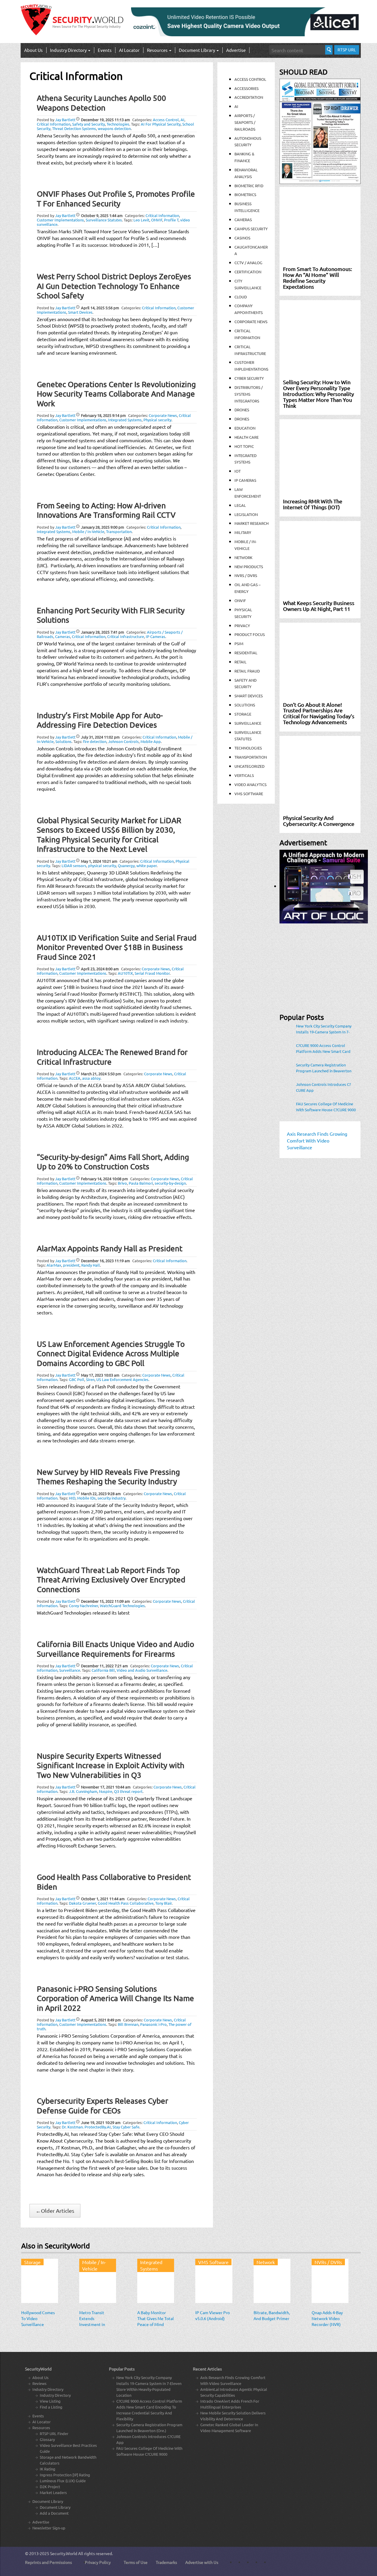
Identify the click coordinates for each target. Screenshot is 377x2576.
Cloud (241, 297)
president (71, 1265)
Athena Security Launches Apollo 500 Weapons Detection (101, 103)
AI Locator (129, 50)
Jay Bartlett (65, 120)
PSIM (239, 643)
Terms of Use (136, 2562)
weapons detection (114, 128)
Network (243, 557)
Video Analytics (250, 784)
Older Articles (55, 2211)
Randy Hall (91, 1265)
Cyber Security (249, 378)
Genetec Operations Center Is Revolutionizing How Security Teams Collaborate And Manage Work (116, 394)
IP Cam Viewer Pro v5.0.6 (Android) (213, 2315)
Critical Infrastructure (126, 636)
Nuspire (106, 1791)
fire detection (95, 741)
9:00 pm (102, 527)
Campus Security (251, 229)
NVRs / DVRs (246, 575)
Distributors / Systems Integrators (249, 394)
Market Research (252, 523)
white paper (147, 865)
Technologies (118, 124)
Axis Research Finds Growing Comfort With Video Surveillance (233, 2380)
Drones (242, 410)
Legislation (246, 514)
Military (243, 532)
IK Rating (48, 2469)
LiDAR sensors (74, 865)
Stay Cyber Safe (126, 2127)
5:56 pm (100, 308)
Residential (246, 653)
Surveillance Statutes (104, 220)
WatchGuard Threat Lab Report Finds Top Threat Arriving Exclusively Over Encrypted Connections (111, 1580)
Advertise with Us (202, 2562)
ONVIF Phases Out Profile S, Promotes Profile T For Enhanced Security (116, 199)
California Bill (103, 1670)
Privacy (242, 625)
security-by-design (170, 1183)
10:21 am (99, 861)
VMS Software (249, 794)
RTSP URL (347, 50)
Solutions (63, 741)
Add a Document (54, 2513)
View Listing (50, 2401)
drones (242, 419)
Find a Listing (51, 2407)
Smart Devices (80, 312)
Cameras (63, 636)
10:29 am (101, 2122)
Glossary (47, 2439)
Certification (248, 272)
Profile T (171, 220)
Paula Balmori (141, 1183)
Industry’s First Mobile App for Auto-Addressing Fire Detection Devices (100, 720)
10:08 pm (104, 1179)
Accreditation (249, 97)
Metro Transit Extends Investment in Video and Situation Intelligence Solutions (97, 2327)
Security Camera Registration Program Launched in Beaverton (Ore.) (324, 1068)
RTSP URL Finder (54, 2433)
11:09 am (105, 1601)
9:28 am (101, 1494)
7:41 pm (102, 632)
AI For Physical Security (161, 124)
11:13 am (105, 120)
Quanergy (126, 865)
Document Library (197, 50)
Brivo (122, 1183)
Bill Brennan (128, 2024)
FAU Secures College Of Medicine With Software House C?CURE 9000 (326, 1107)
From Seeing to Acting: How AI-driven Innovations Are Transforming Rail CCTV (106, 510)
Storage (243, 714)
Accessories (247, 88)
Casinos (242, 238)
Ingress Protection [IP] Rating (65, 2475)
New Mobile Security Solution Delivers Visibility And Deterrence (233, 2416)
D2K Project (50, 2487)
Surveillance (70, 1670)
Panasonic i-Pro (153, 2024)
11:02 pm (100, 737)
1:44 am (102, 215)
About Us (33, 50)
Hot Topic (244, 446)
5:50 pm (101, 1074)
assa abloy (91, 1078)
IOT (238, 471)
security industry (111, 1498)
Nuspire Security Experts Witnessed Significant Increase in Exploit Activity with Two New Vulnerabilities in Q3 (111, 1765)
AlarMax (54, 1265)
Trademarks (166, 2562)
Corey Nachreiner (83, 1606)
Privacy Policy (98, 2562)
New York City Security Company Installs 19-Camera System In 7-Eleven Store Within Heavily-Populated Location (324, 1029)
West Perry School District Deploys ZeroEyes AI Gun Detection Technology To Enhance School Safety (114, 286)
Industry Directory (69, 50)
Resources (158, 50)
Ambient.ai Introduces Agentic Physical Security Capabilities (234, 2392)
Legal (240, 505)
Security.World (64, 2553)
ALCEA (75, 1078)
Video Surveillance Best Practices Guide (68, 2448)
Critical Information (54, 124)
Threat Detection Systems (74, 128)
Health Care (247, 437)
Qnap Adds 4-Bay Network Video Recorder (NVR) (327, 2318)
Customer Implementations (60, 220)
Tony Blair (163, 1903)
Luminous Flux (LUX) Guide (63, 2481)
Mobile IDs (86, 1498)
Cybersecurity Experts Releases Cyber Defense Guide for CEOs (102, 2106)
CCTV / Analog (248, 263)
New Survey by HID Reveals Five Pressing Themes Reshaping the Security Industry (108, 1477)
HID (72, 1498)
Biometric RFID (249, 186)
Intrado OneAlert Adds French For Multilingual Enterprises (230, 2404)
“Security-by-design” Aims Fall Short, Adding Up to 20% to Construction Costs (113, 1162)
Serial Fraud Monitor (152, 973)
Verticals (244, 775)
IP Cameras (156, 636)
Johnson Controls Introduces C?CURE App (323, 1087)
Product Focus (250, 634)
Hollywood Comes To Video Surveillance (38, 2318)
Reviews (39, 2383)
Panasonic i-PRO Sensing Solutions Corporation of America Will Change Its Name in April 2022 (115, 1998)
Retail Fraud (247, 671)
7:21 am (104, 1666)
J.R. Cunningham (83, 1791)
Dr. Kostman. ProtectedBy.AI (86, 2127)
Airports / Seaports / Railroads (245, 122)
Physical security (157, 420)
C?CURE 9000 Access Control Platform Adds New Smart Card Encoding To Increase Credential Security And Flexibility (324, 1048)
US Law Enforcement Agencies (122, 1379)
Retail (240, 662)
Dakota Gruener (82, 1903)
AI (182, 120)
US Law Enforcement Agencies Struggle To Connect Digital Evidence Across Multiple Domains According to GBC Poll (111, 1354)
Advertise (236, 50)
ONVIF (157, 220)
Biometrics (245, 194)
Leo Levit (141, 220)
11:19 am (105, 1261)
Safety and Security (89, 124)
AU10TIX (125, 973)
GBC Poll (77, 1379)
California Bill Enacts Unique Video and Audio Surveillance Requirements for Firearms (115, 1649)
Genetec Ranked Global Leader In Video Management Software (229, 2428)
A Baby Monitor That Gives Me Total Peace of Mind (156, 2318)
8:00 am (100, 969)
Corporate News (163, 415)
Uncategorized (249, 766)
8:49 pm (101, 2020)
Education (245, 428)
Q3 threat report (128, 1791)
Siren (90, 1379)
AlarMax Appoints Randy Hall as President (110, 1248)
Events (105, 50)
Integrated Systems (125, 420)
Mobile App (151, 741)
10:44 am (106, 1787)
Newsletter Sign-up (49, 2528)
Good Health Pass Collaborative (126, 1903)
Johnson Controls (123, 741)
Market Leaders (53, 2492)
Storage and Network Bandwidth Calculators (68, 2460)
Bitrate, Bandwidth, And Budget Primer (272, 2315)
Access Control (166, 120)
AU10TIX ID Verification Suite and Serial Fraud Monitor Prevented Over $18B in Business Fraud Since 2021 (117, 947)
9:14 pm (103, 415)
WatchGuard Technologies (122, 1606)
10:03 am (100, 1375)
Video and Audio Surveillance (142, 1670)
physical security (102, 865)
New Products (249, 567)
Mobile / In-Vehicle (88, 531)
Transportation (119, 531)
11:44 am (103, 1899)
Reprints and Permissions (48, 2562)
